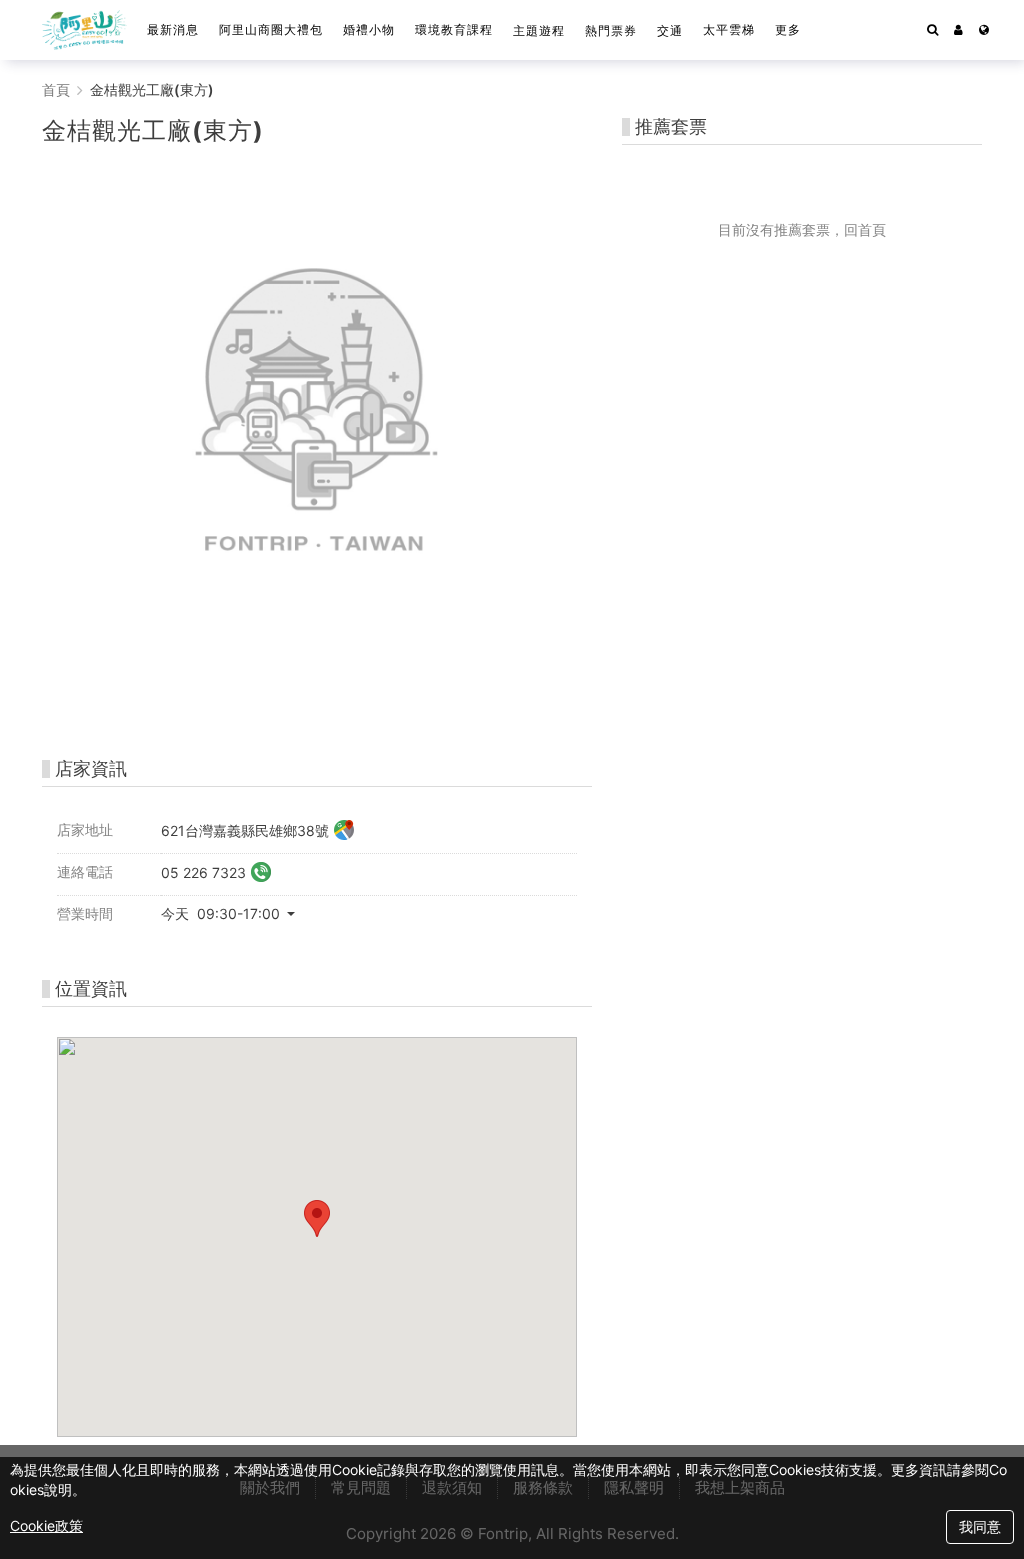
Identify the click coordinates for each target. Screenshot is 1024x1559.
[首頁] (84, 30)
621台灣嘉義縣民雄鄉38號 (245, 831)
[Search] (932, 30)
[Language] (984, 30)
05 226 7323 (203, 873)
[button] (958, 30)
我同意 (980, 1526)
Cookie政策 (46, 1525)
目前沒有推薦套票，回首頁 (802, 229)
